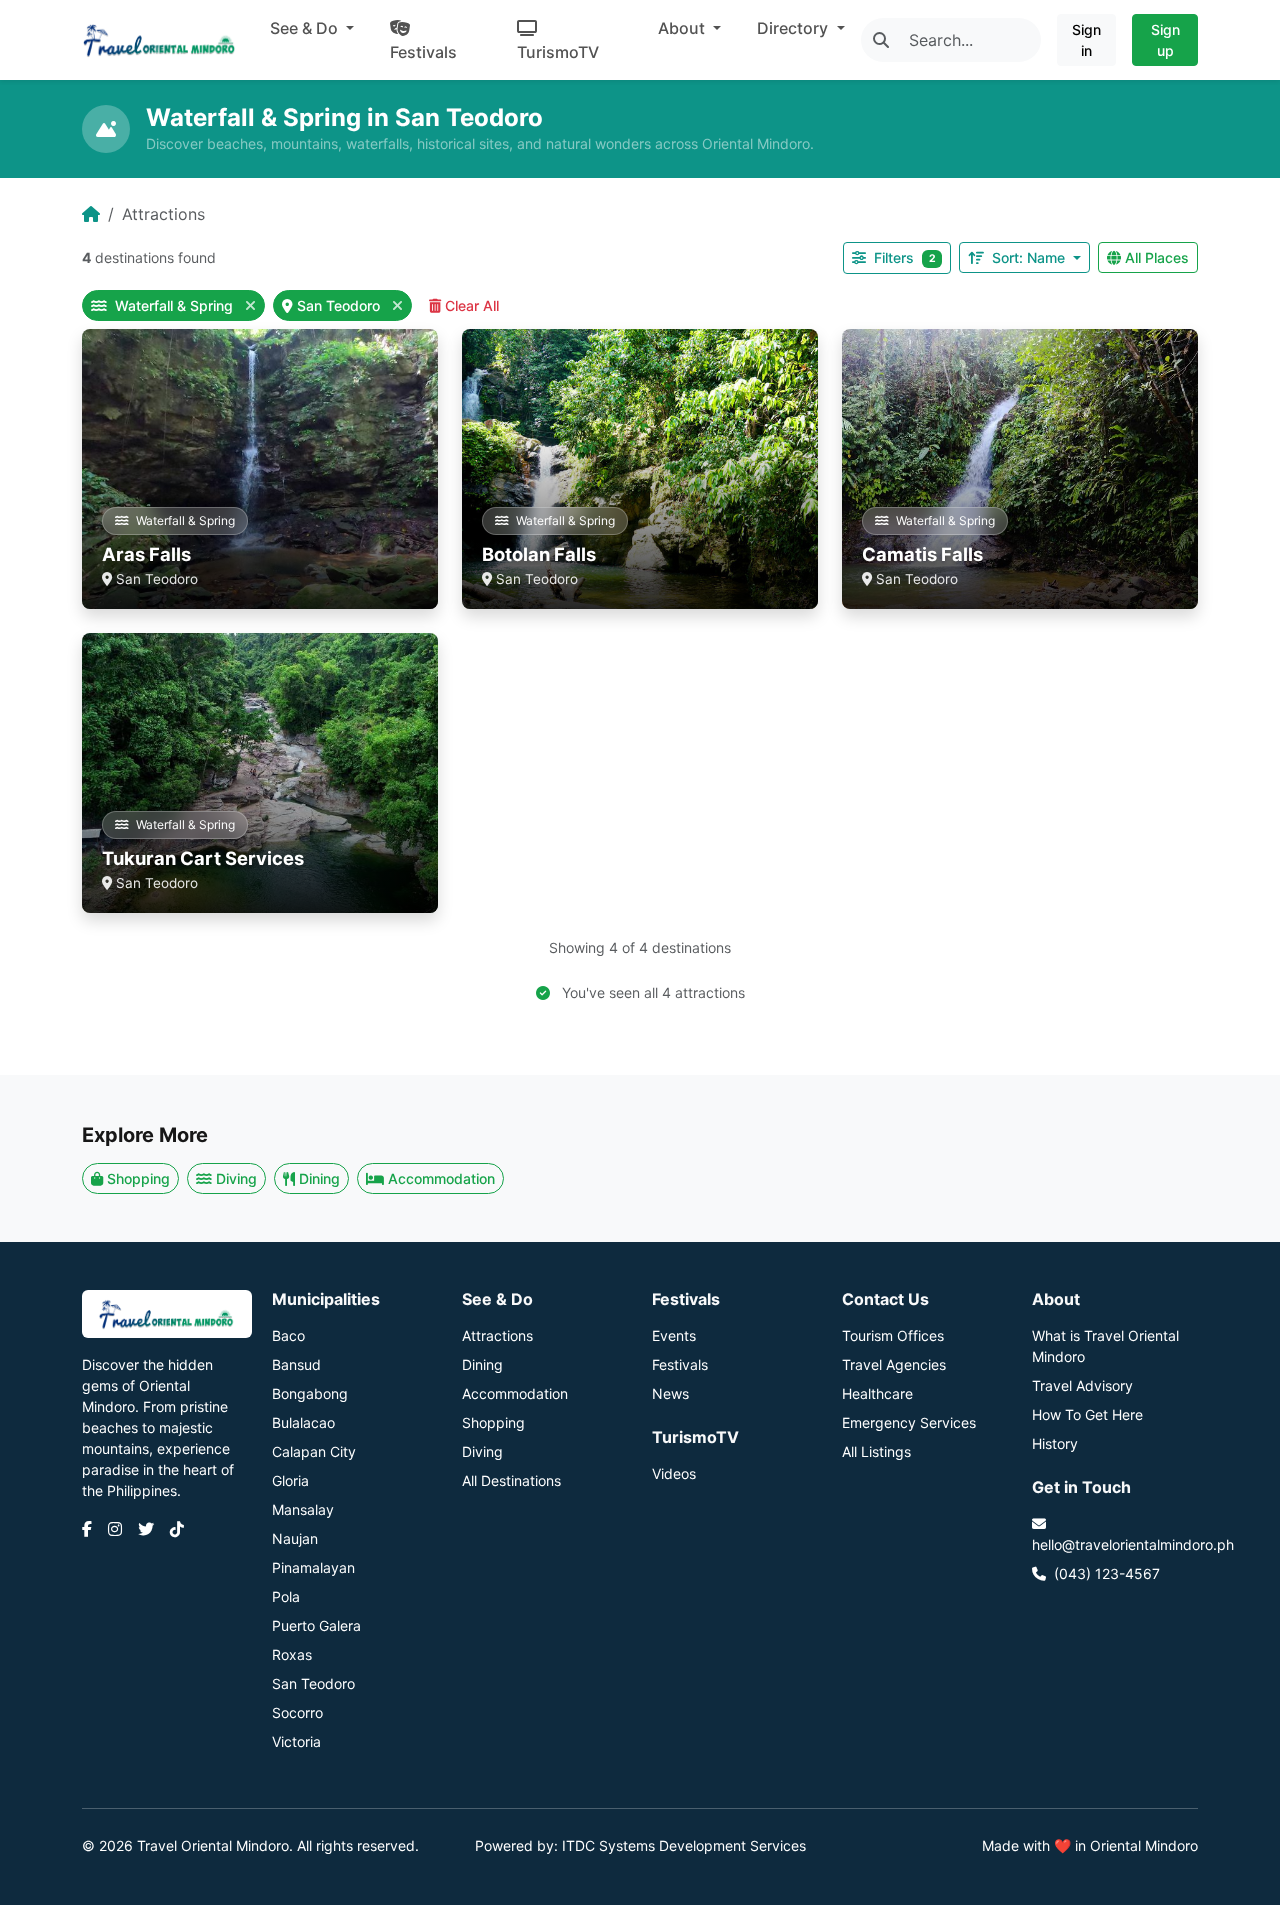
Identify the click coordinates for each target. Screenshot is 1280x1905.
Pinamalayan (313, 1567)
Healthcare (877, 1393)
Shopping (138, 1178)
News (670, 1393)
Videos (674, 1473)
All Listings (876, 1451)
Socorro (297, 1712)
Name (1030, 257)
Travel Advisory (1082, 1385)
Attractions (497, 1335)
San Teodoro (340, 305)
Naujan (295, 1538)
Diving (236, 1178)
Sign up (1165, 40)
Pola (286, 1596)
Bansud (296, 1364)
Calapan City (314, 1451)
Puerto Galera (316, 1625)
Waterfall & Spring (174, 305)
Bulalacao (303, 1422)
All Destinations (511, 1480)
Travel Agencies (894, 1364)
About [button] (683, 28)
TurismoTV (558, 52)
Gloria (290, 1480)
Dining (319, 1178)
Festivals (423, 52)
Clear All (472, 305)
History (1055, 1443)
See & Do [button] (306, 28)
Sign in (1086, 40)
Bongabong (310, 1393)
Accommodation (441, 1178)
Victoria (296, 1741)
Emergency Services (909, 1422)
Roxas (292, 1654)
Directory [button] (794, 28)
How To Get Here (1087, 1414)
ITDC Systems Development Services (684, 1845)
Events (674, 1335)
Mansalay (303, 1509)
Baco (288, 1335)
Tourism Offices (893, 1335)
